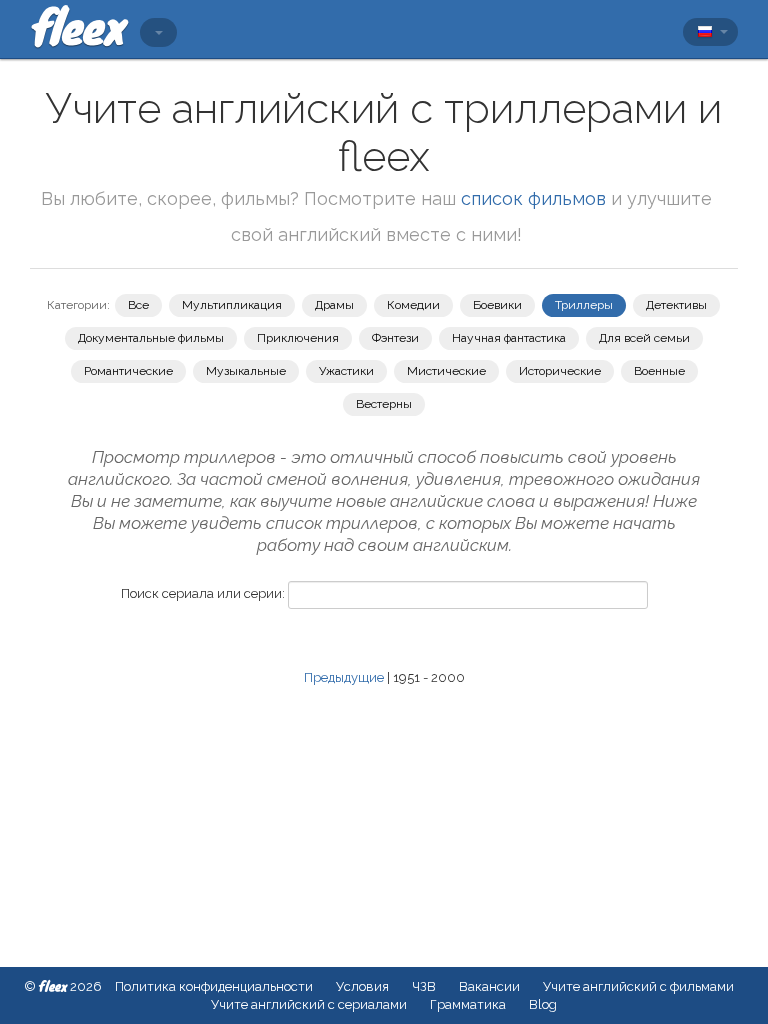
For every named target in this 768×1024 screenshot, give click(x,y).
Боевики (497, 305)
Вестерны (384, 404)
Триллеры (584, 305)
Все (138, 305)
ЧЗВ (424, 986)
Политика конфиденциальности (214, 986)
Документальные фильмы (151, 338)
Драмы (334, 305)
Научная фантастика (509, 338)
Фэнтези (395, 338)
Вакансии (489, 986)
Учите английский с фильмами (638, 986)
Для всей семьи (644, 338)
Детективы (676, 305)
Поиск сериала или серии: (203, 593)
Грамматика (468, 1004)
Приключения (298, 338)
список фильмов (533, 198)
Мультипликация (232, 305)
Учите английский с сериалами (309, 1004)
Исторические (560, 371)
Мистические (446, 371)
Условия (362, 986)
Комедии (413, 305)
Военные (659, 371)
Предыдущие (344, 677)
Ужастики (346, 371)
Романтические (128, 371)
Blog (543, 1004)
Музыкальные (246, 371)
